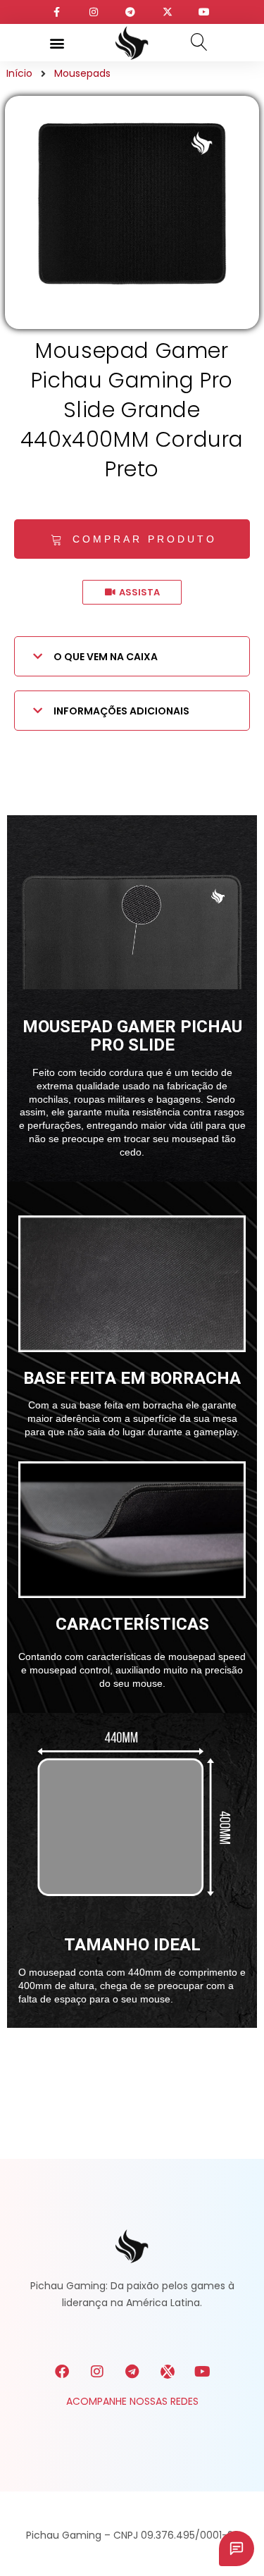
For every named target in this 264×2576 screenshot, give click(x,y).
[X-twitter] (168, 2372)
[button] (57, 43)
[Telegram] (132, 2372)
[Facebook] (62, 2372)
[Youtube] (203, 2372)
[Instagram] (97, 2372)
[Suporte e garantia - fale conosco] (237, 2549)
